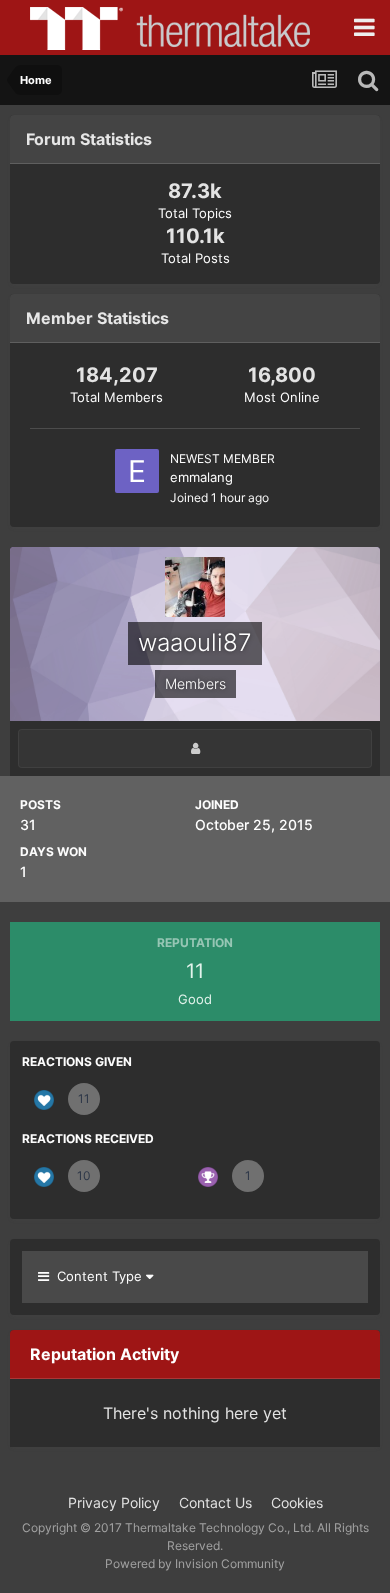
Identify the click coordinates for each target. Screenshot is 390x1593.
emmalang (201, 477)
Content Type (97, 1276)
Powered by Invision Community (195, 1563)
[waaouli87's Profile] (195, 748)
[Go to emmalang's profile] (137, 471)
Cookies (297, 1502)
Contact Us (215, 1502)
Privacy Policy (114, 1502)
